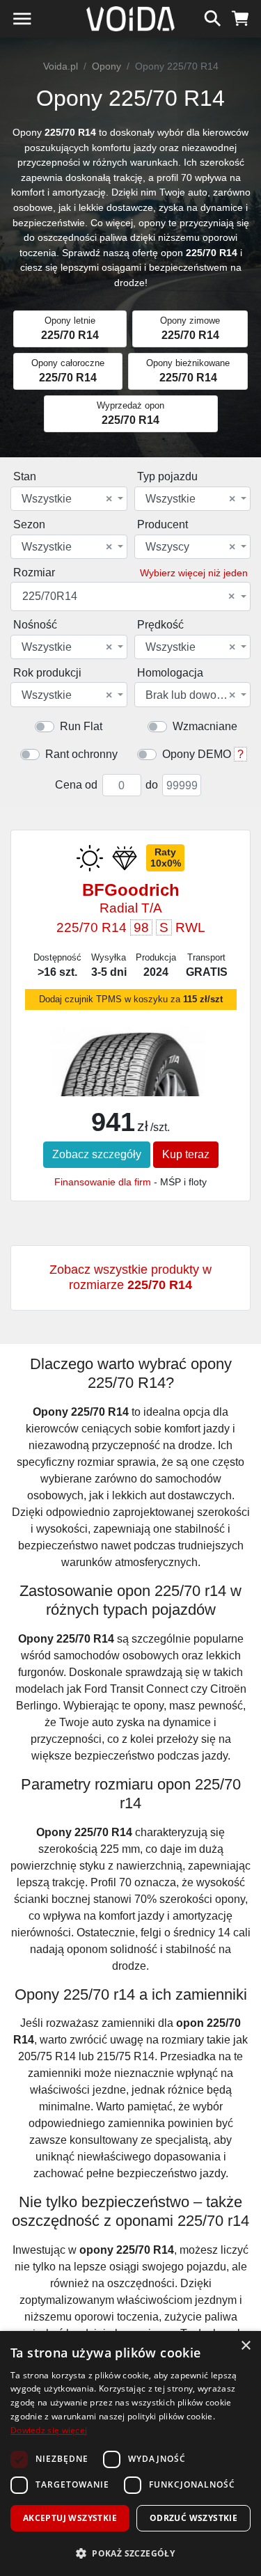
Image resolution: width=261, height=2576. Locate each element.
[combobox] (69, 499)
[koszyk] (240, 17)
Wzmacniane (205, 726)
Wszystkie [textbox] (67, 499)
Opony (106, 66)
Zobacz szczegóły (97, 1154)
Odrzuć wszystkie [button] (193, 2518)
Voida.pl (61, 66)
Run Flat (81, 726)
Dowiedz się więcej (49, 2430)
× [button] (245, 2346)
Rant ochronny (81, 754)
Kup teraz (186, 1154)
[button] (130, 2553)
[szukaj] (213, 17)
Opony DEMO (197, 754)
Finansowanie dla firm (103, 1182)
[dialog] (130, 2453)
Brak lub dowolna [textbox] (191, 695)
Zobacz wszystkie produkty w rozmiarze (130, 1277)
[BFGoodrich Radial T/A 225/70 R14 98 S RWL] (130, 1086)
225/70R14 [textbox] (128, 596)
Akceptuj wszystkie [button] (70, 2518)
